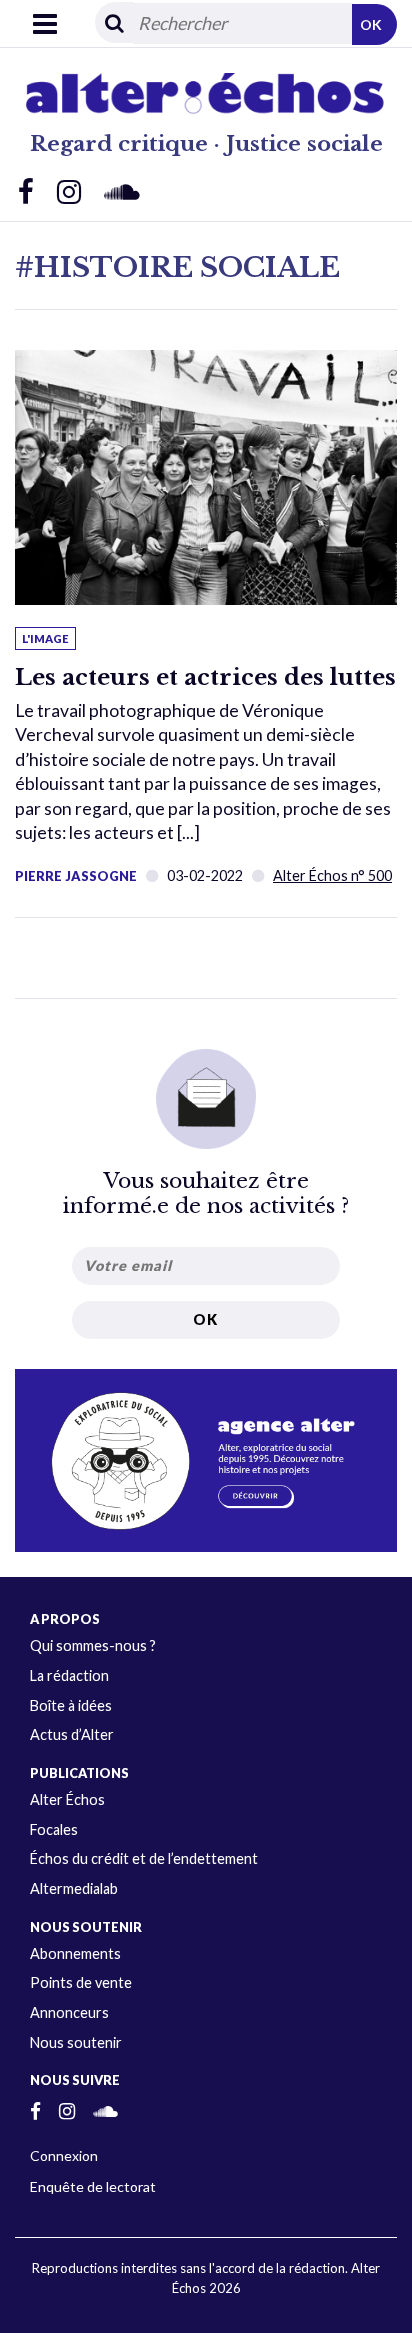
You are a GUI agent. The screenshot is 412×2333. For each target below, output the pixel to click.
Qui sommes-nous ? (93, 1645)
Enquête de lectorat (93, 2186)
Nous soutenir (76, 2042)
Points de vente (81, 1982)
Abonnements (75, 1953)
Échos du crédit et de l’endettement (144, 1858)
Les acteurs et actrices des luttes (205, 677)
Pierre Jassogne (76, 876)
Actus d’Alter (72, 1734)
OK (371, 24)
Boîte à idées (71, 1705)
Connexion (64, 2155)
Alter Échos (67, 1799)
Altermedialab (74, 1888)
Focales (54, 1829)
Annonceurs (69, 2012)
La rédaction (69, 1675)
